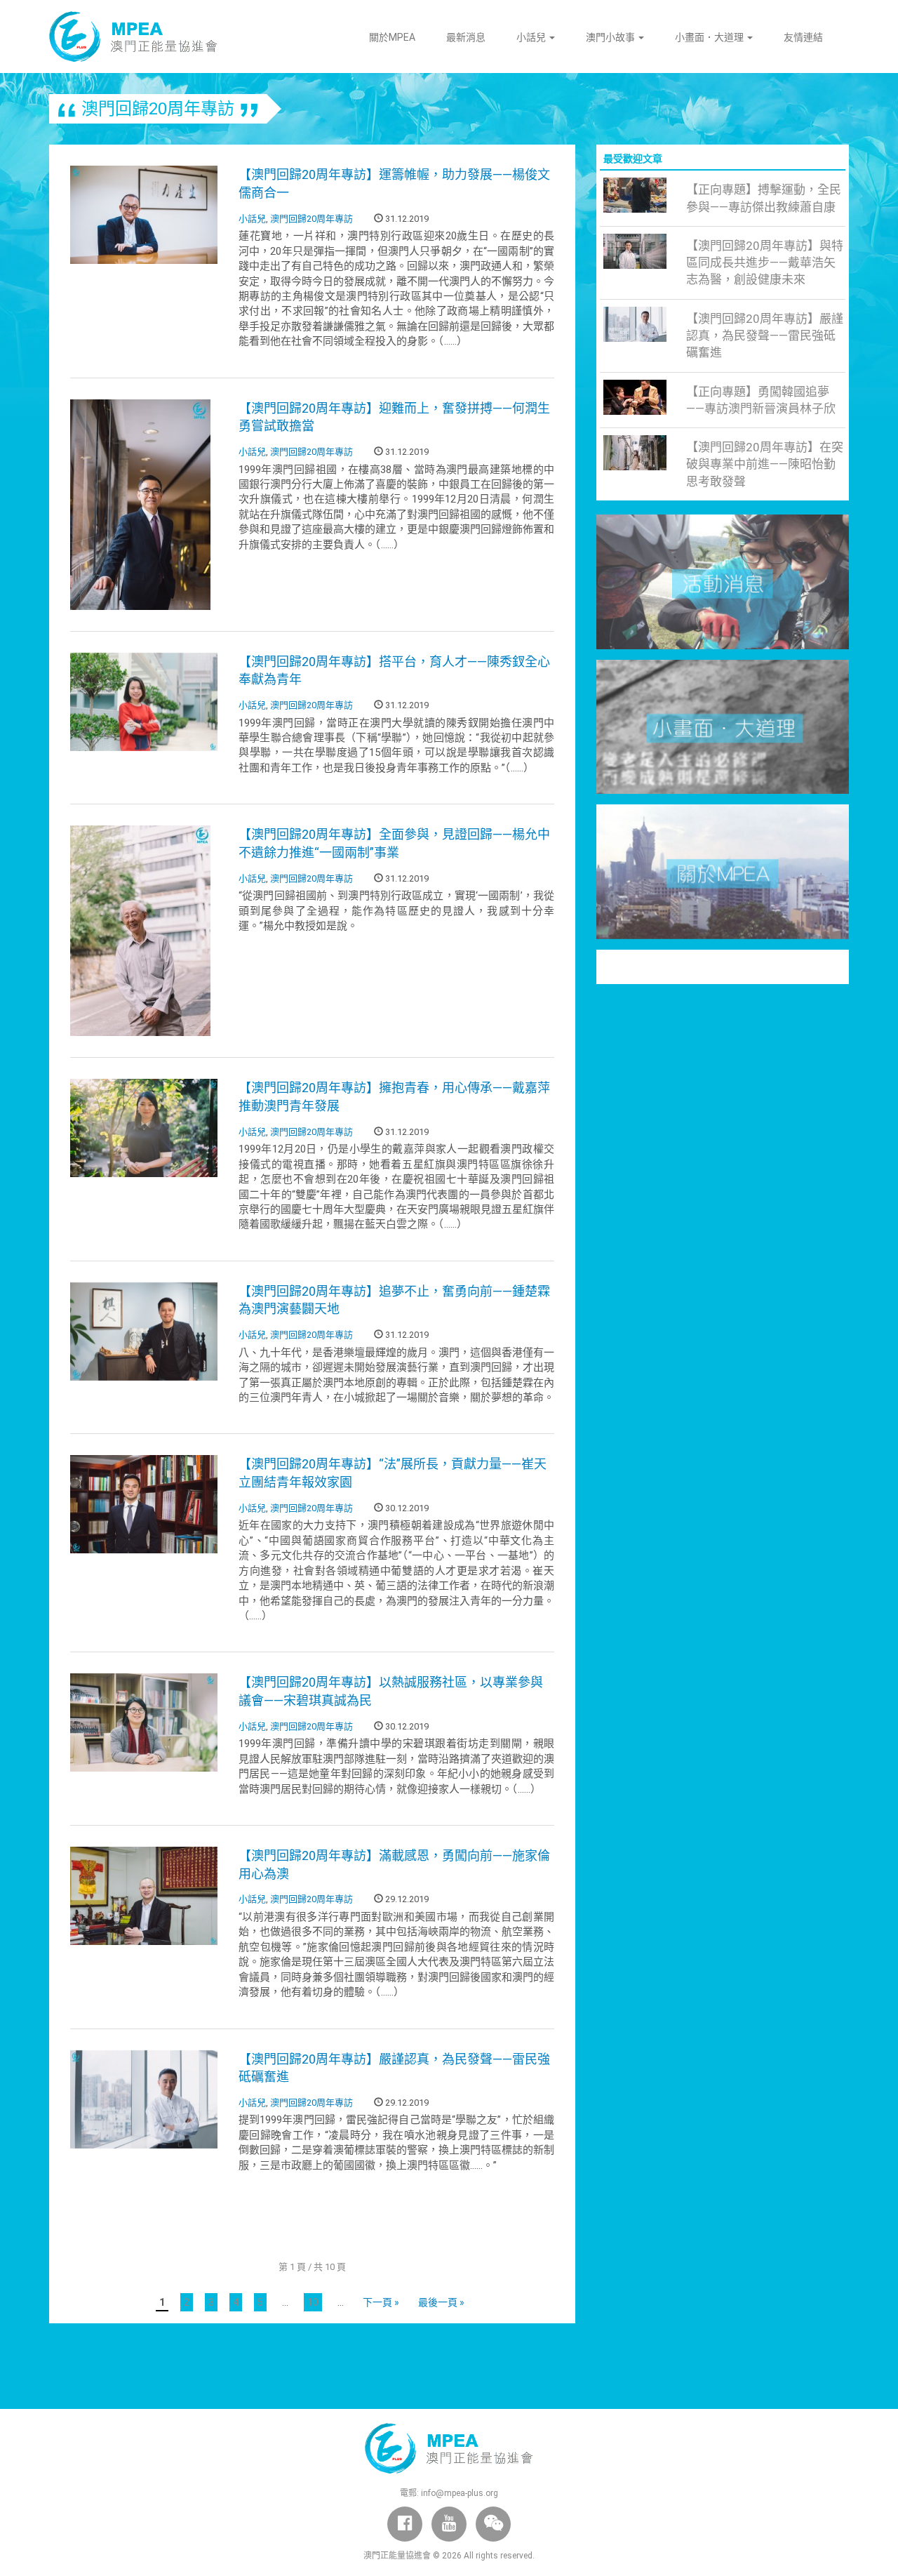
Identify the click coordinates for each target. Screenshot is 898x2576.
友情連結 (803, 37)
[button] (493, 2524)
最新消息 (466, 37)
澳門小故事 (611, 37)
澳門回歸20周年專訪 (311, 219)
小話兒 (532, 37)
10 (313, 2302)
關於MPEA (392, 37)
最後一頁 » (441, 2302)
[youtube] (449, 2524)
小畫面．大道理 (710, 37)
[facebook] (405, 2524)
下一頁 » (381, 2302)
